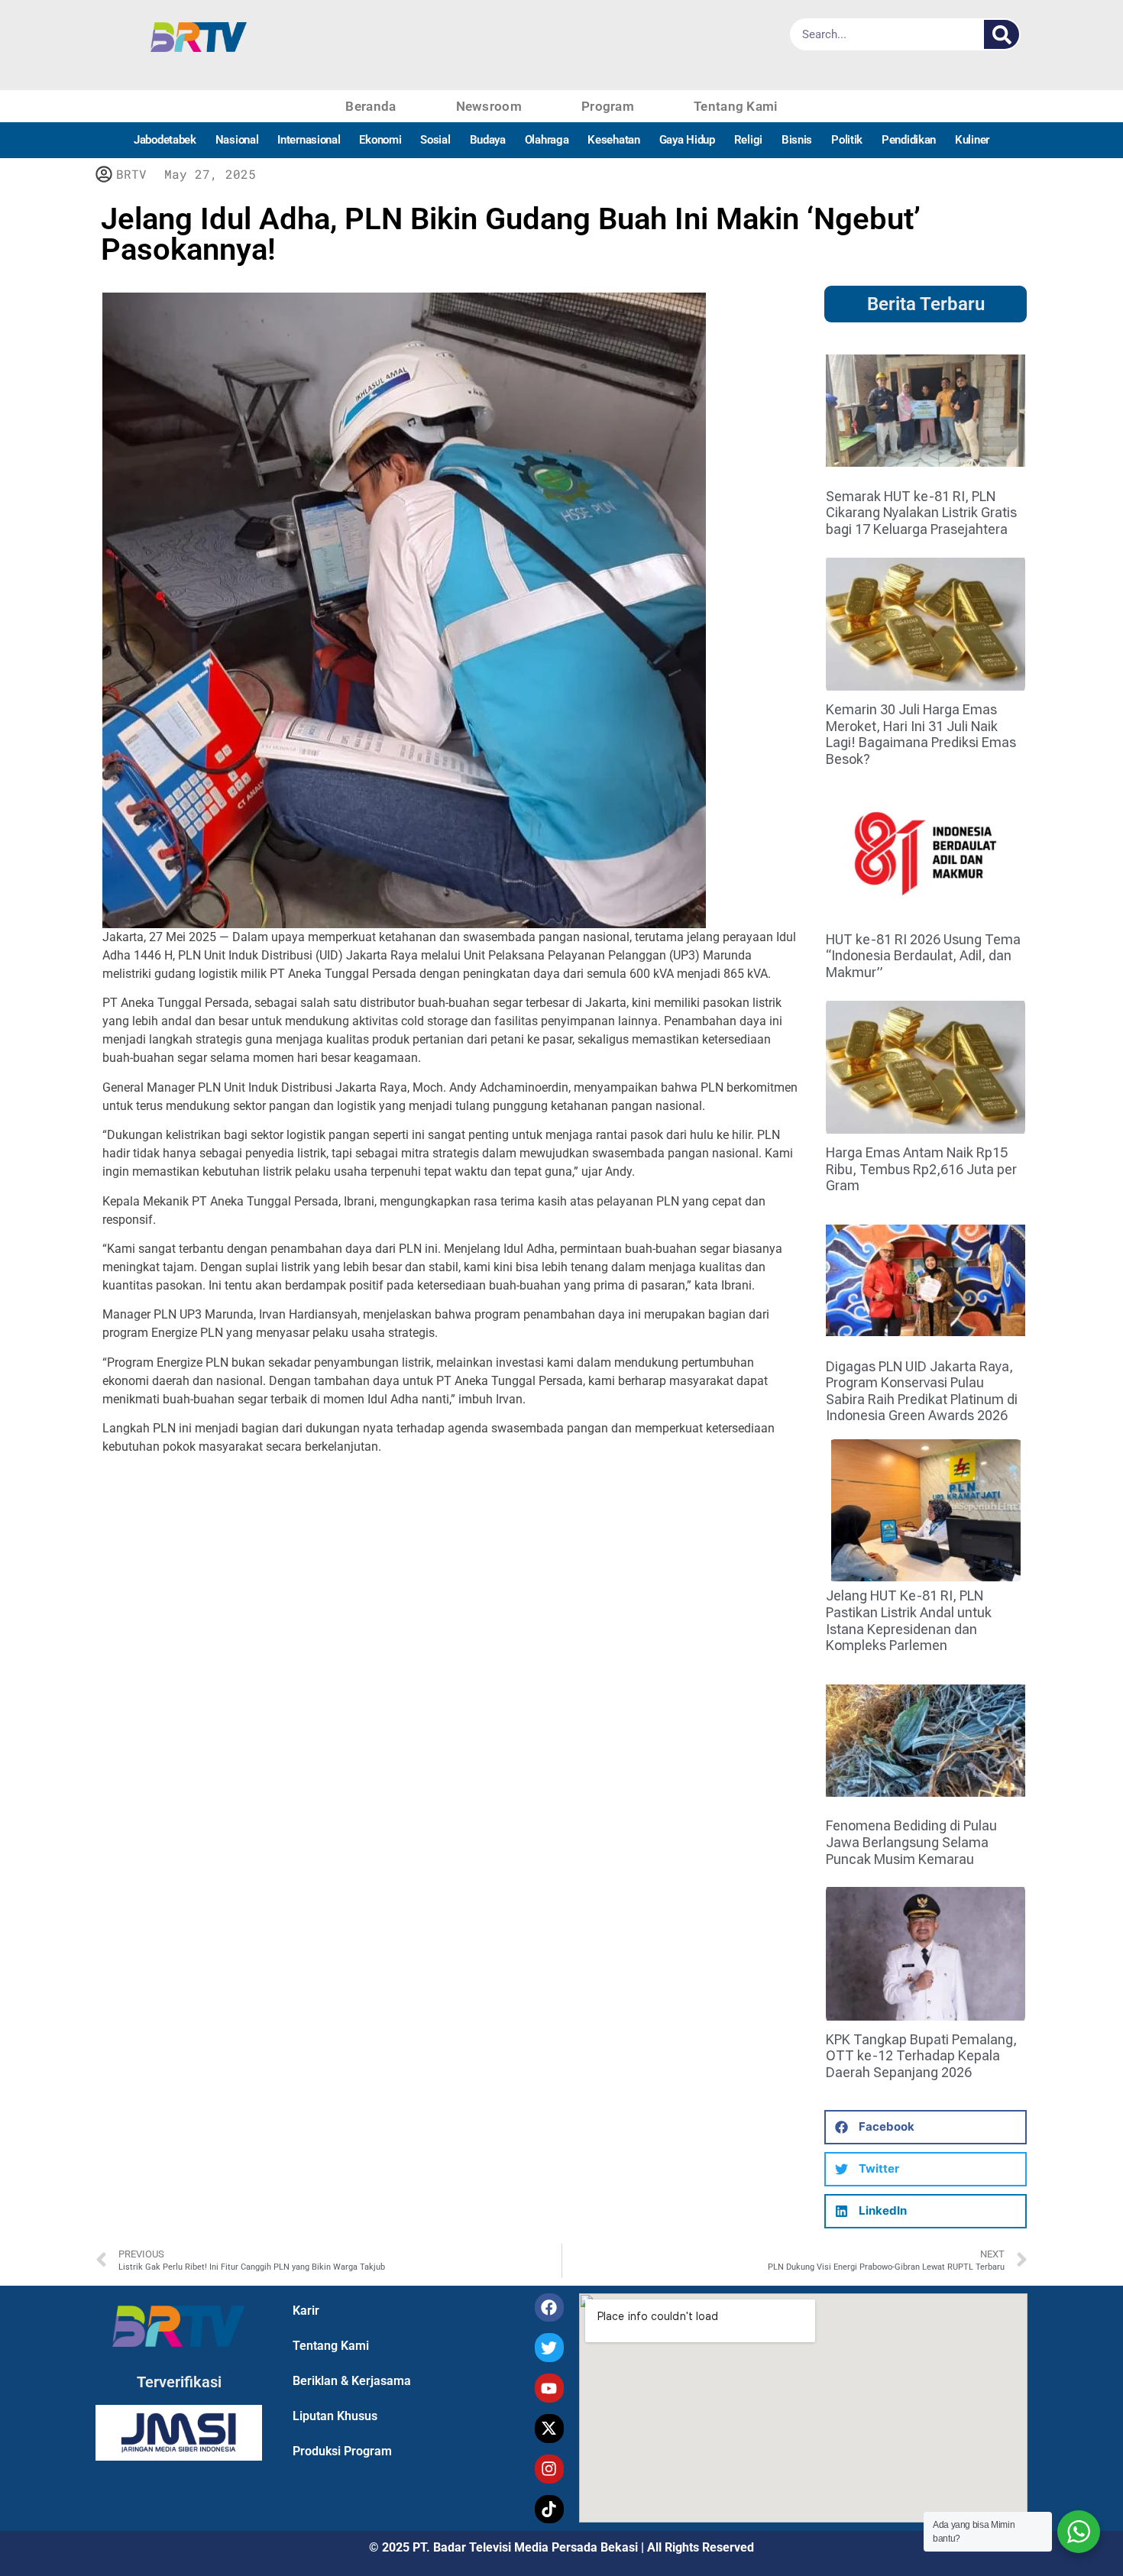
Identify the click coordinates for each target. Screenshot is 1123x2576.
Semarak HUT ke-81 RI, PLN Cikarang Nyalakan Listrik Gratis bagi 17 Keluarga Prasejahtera (921, 513)
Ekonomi (380, 140)
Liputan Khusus (335, 2416)
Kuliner (972, 140)
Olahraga (547, 140)
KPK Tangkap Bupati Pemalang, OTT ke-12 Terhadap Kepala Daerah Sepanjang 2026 (921, 2056)
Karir (306, 2311)
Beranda (371, 106)
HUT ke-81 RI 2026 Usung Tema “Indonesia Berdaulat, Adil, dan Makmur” (923, 956)
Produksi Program (342, 2451)
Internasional (309, 140)
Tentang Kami (736, 106)
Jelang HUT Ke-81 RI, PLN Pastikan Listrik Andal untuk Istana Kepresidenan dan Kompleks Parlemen (909, 1620)
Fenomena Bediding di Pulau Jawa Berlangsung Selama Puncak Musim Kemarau (911, 1842)
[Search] (1002, 34)
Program (608, 106)
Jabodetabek (165, 140)
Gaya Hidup (687, 140)
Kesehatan (613, 140)
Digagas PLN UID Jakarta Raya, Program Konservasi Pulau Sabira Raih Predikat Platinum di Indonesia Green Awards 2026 (922, 1391)
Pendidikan (909, 140)
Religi (748, 140)
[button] (926, 2127)
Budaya (488, 140)
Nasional (237, 140)
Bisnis (797, 140)
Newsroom (489, 106)
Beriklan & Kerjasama (352, 2381)
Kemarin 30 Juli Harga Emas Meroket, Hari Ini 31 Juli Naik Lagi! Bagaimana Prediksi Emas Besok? (921, 734)
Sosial (435, 140)
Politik (847, 140)
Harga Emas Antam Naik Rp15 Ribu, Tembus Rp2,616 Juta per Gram (921, 1169)
